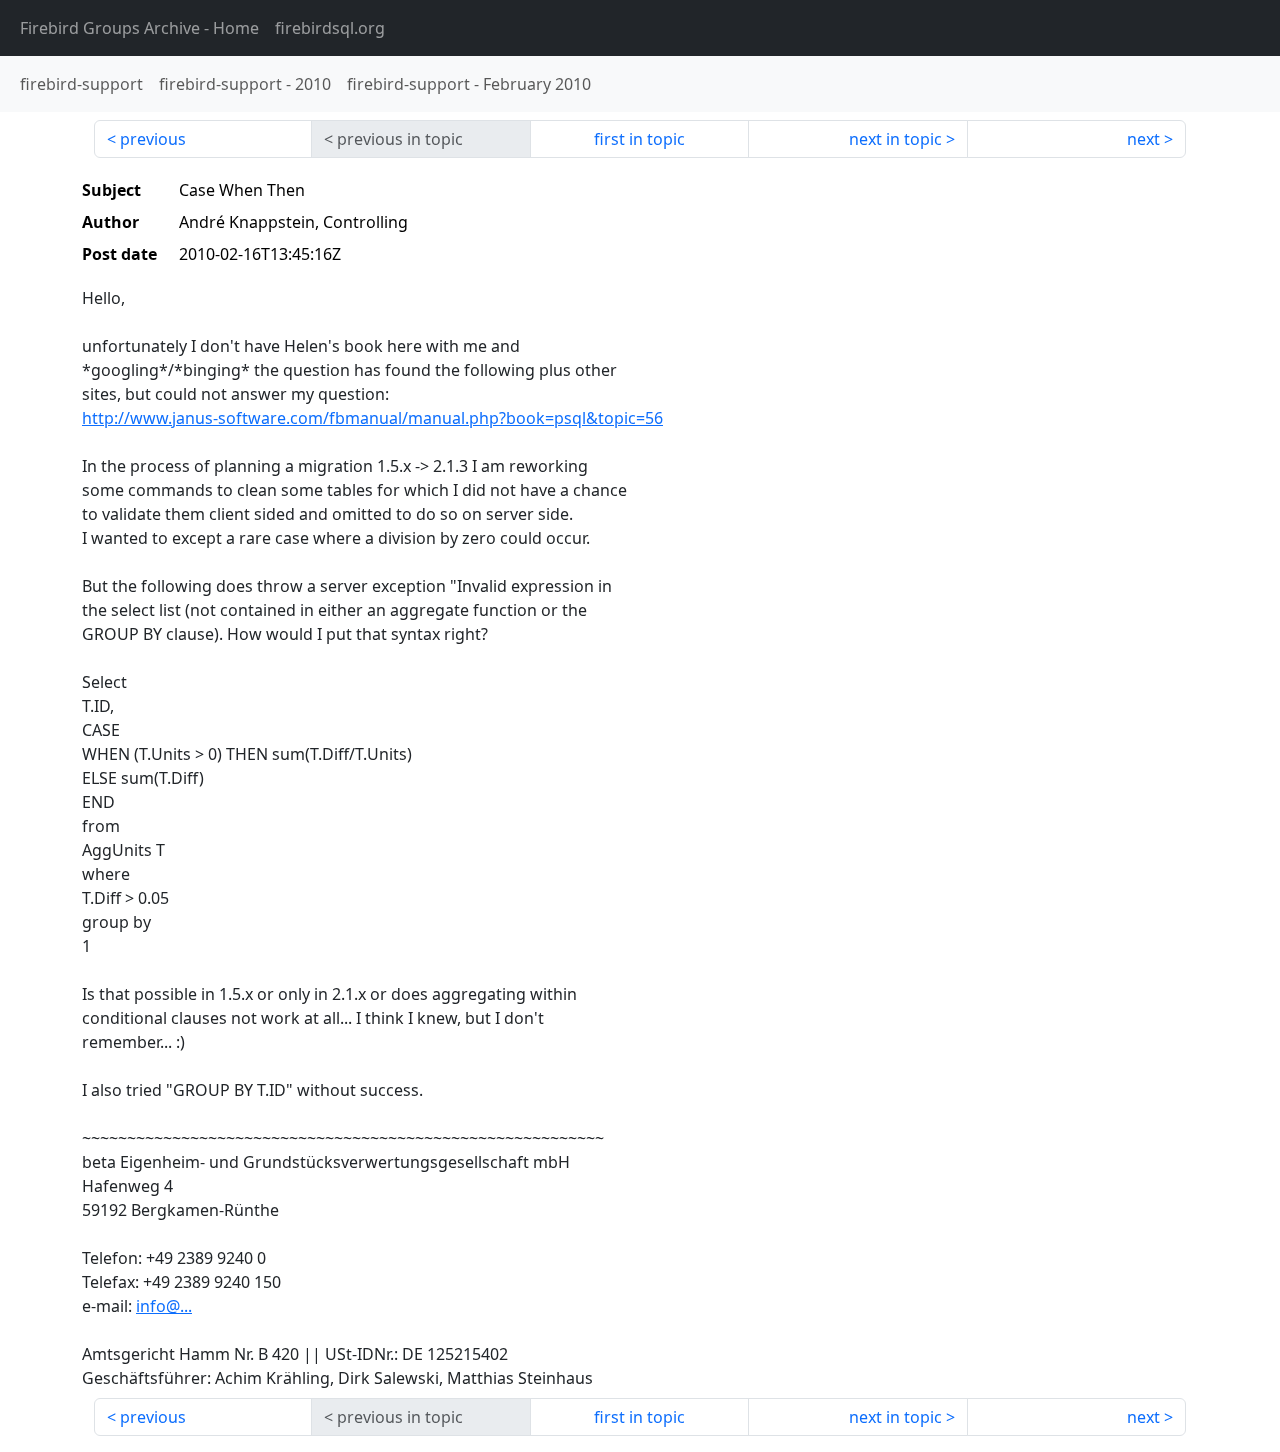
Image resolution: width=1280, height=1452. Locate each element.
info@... (164, 1306)
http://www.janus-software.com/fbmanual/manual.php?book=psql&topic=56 (372, 418)
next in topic (895, 139)
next (1143, 139)
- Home (139, 28)
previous (153, 139)
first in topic (639, 139)
